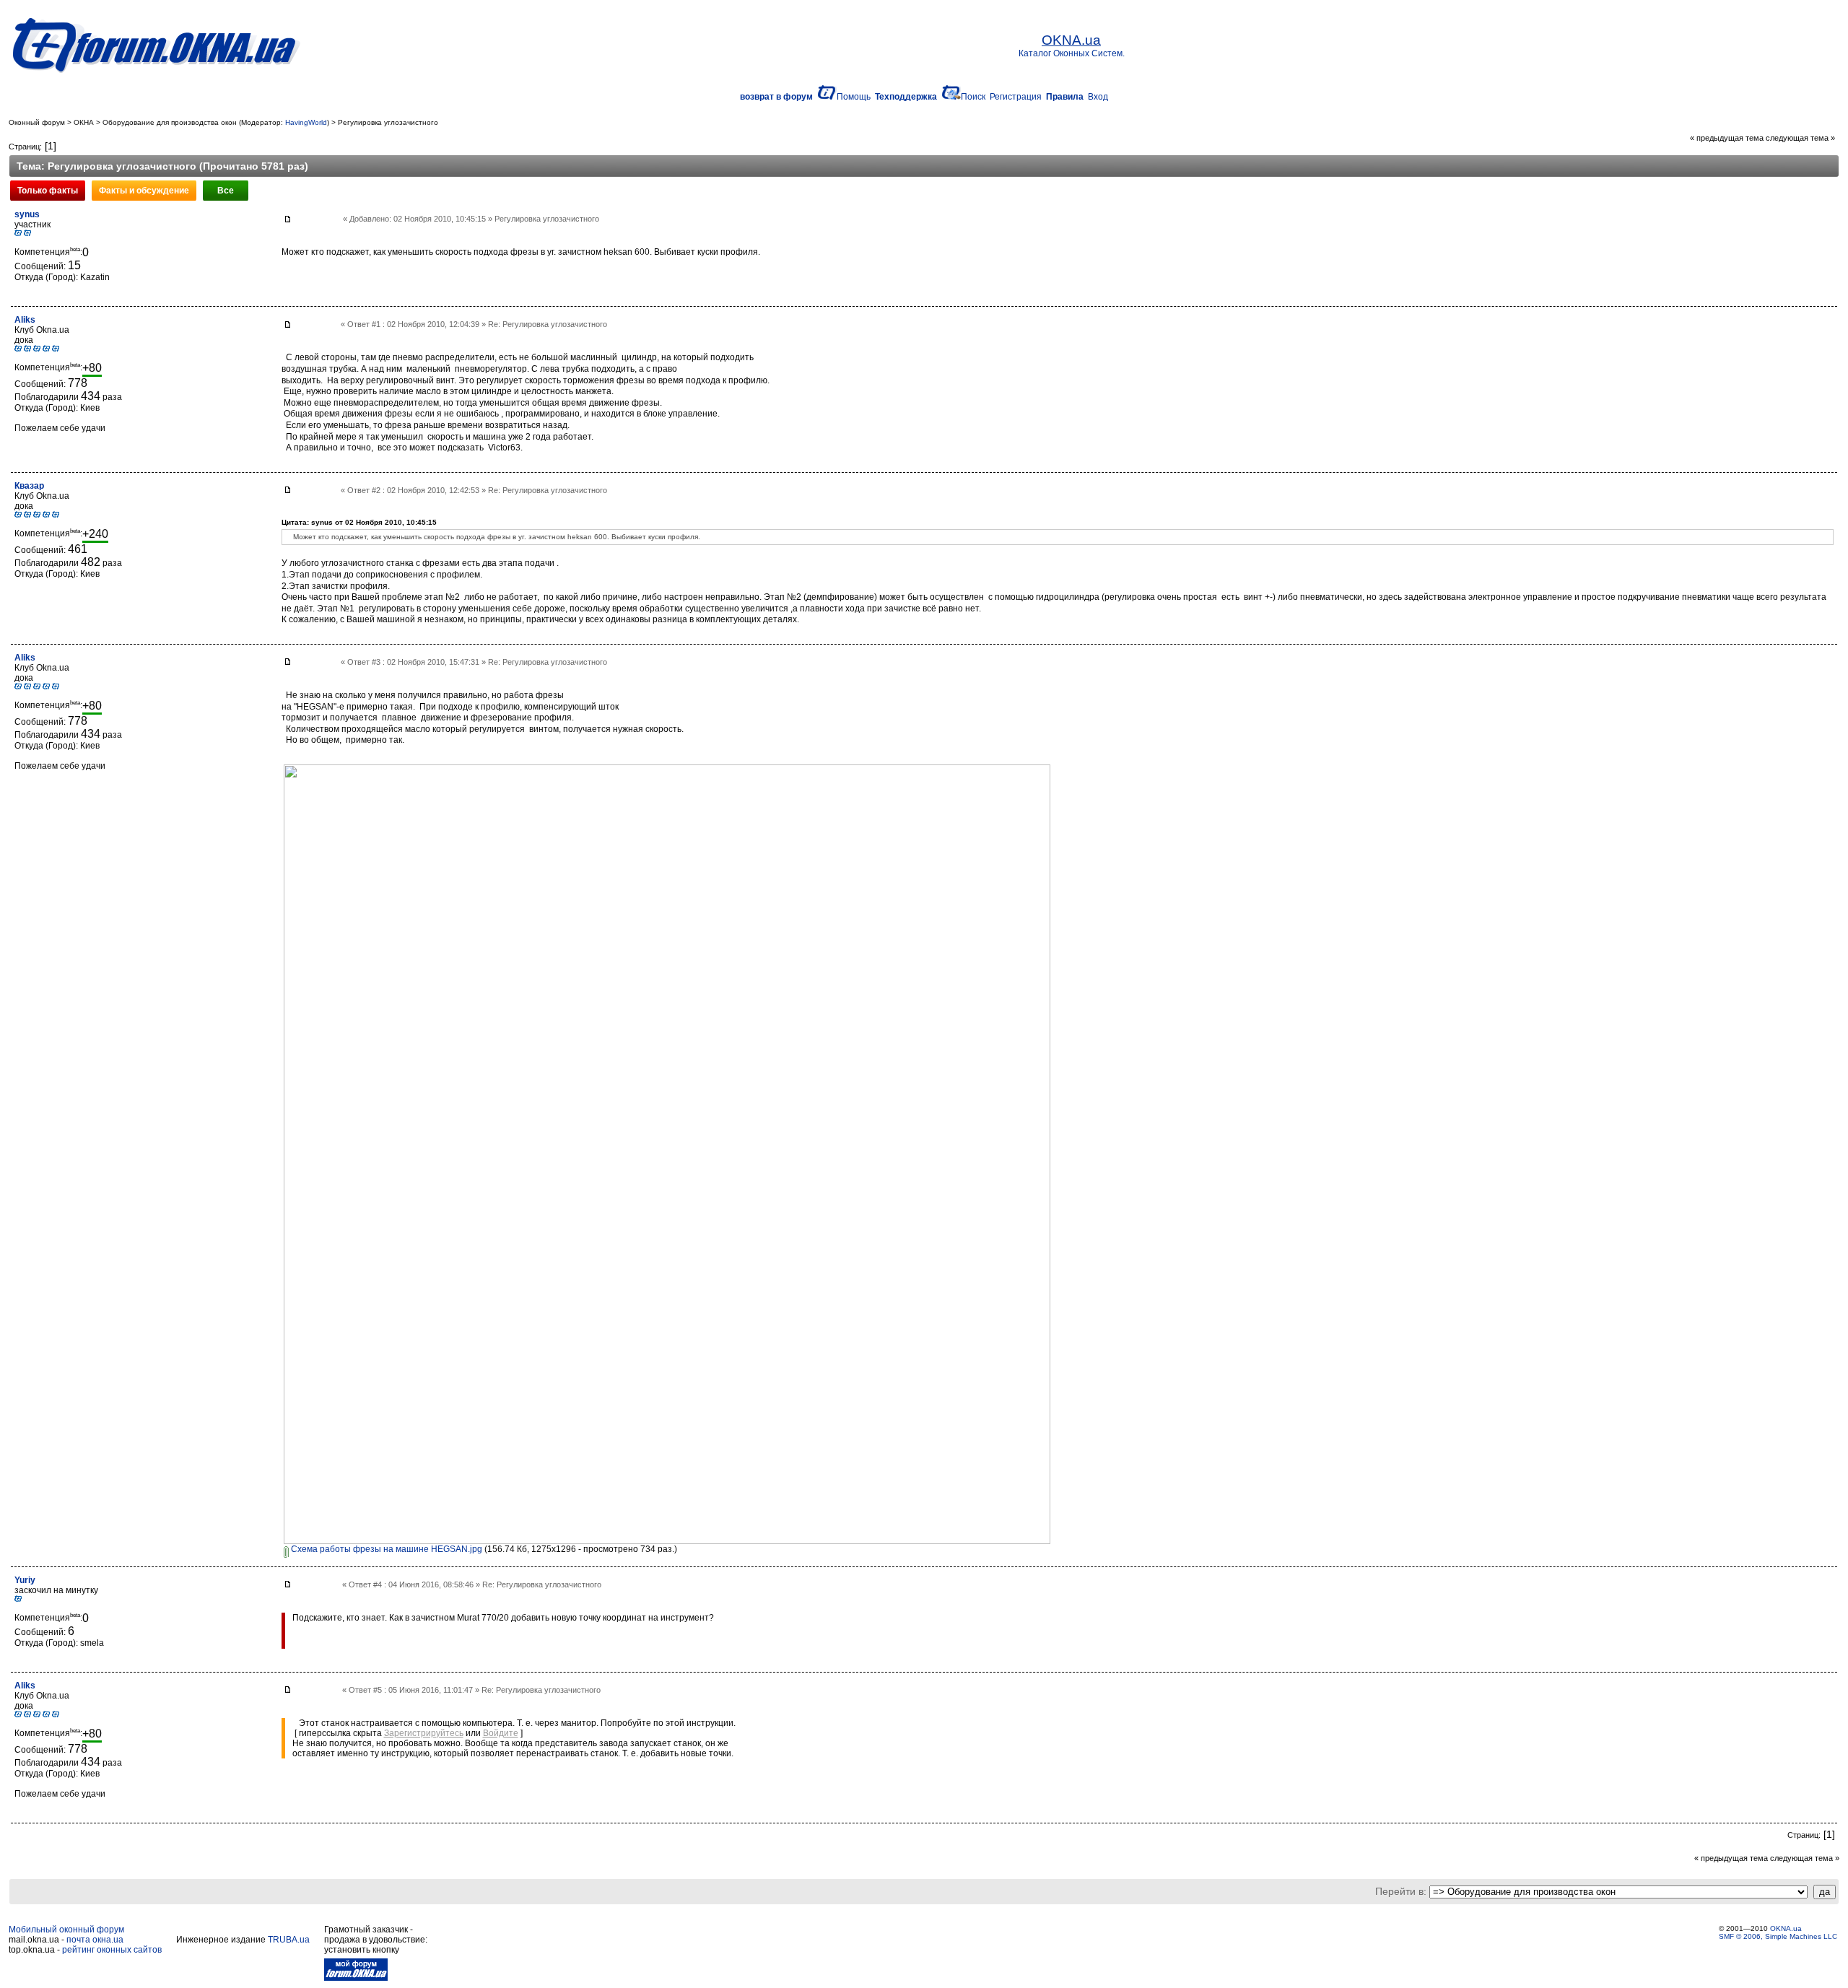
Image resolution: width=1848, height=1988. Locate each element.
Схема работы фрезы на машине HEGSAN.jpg (385, 1549)
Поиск (973, 97)
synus (27, 214)
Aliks (25, 320)
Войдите (501, 1733)
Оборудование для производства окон (170, 122)
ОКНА (84, 122)
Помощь (854, 97)
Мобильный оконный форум (66, 1930)
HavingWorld (306, 122)
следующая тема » (1800, 138)
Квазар (29, 486)
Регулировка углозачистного (388, 122)
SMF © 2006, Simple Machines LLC (1778, 1936)
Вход (1098, 97)
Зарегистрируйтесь (424, 1733)
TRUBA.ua (289, 1940)
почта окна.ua (95, 1940)
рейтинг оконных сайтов (112, 1950)
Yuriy (25, 1580)
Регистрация (1016, 97)
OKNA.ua (1786, 1928)
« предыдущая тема (1727, 138)
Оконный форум (37, 122)
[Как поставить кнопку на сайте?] (356, 1978)
